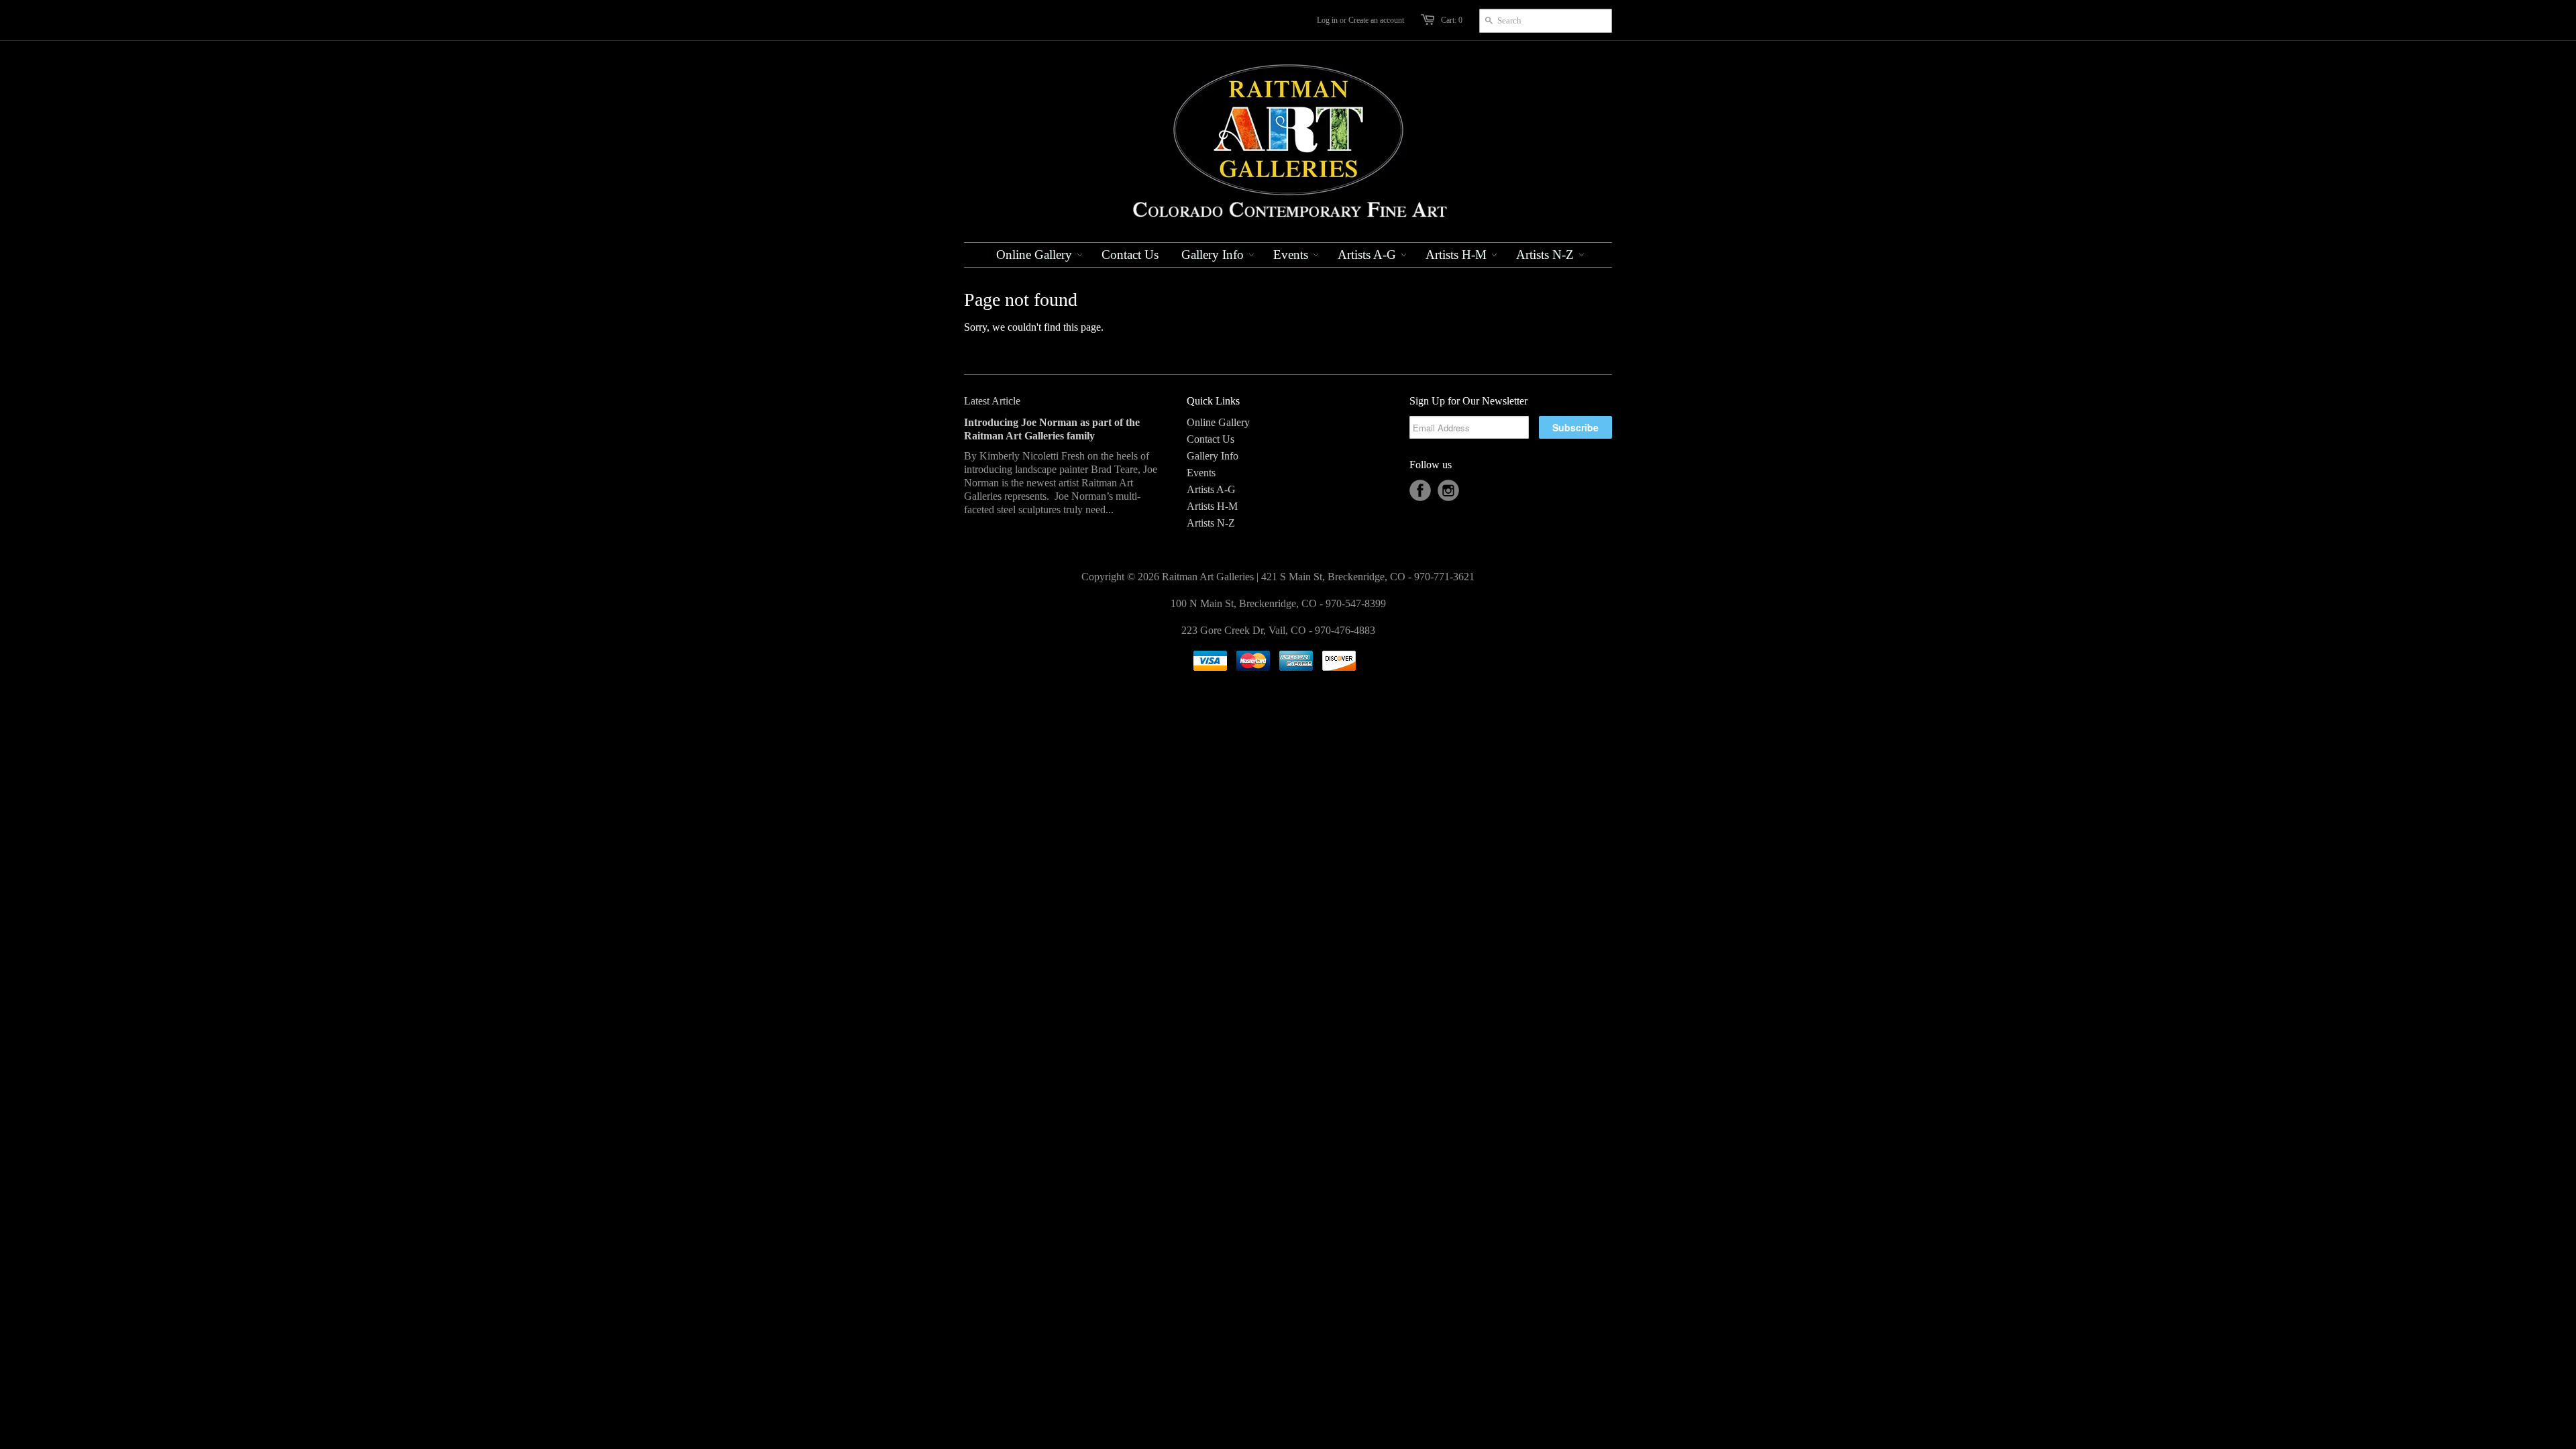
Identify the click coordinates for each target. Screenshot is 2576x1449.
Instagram (1448, 490)
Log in (1327, 20)
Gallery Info (1213, 456)
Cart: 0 (1452, 20)
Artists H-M (1212, 506)
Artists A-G (1211, 489)
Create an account (1376, 20)
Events (1201, 473)
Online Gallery (1218, 422)
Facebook (1420, 490)
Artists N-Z (1211, 523)
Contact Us (1211, 439)
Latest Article (992, 401)
